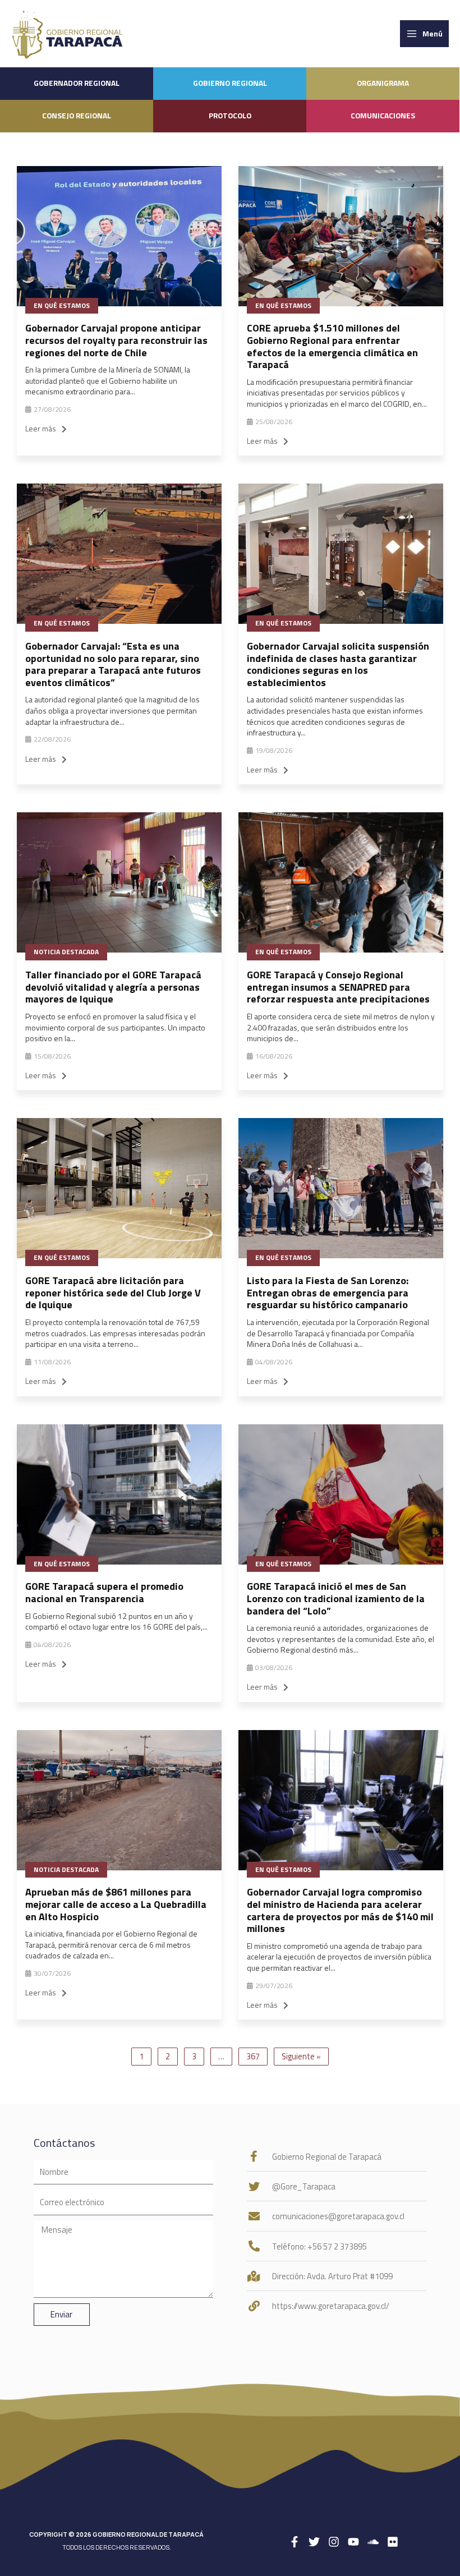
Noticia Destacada (66, 952)
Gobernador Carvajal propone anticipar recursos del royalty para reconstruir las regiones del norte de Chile (116, 340)
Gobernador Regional (77, 83)
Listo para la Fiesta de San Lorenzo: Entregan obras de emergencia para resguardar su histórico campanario (328, 1292)
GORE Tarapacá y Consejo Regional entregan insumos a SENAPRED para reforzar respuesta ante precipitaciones (338, 987)
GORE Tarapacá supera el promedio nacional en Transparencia (104, 1592)
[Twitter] (314, 2542)
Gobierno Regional (230, 83)
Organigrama (383, 83)
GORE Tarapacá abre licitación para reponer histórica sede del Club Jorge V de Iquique (113, 1292)
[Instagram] (334, 2542)
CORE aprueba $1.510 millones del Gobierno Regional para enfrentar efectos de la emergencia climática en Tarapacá (332, 346)
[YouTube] (353, 2542)
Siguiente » (301, 2056)
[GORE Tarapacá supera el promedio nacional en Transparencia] (119, 1494)
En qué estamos (62, 305)
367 (253, 2056)
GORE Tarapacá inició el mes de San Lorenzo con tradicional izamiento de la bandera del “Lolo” (336, 1598)
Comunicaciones (383, 116)
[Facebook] (295, 2542)
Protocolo (230, 116)
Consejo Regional (77, 116)
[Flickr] (393, 2542)
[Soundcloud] (373, 2542)
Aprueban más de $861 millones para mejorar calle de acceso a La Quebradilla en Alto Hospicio (116, 1904)
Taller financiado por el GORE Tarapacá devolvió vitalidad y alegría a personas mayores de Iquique (113, 987)
